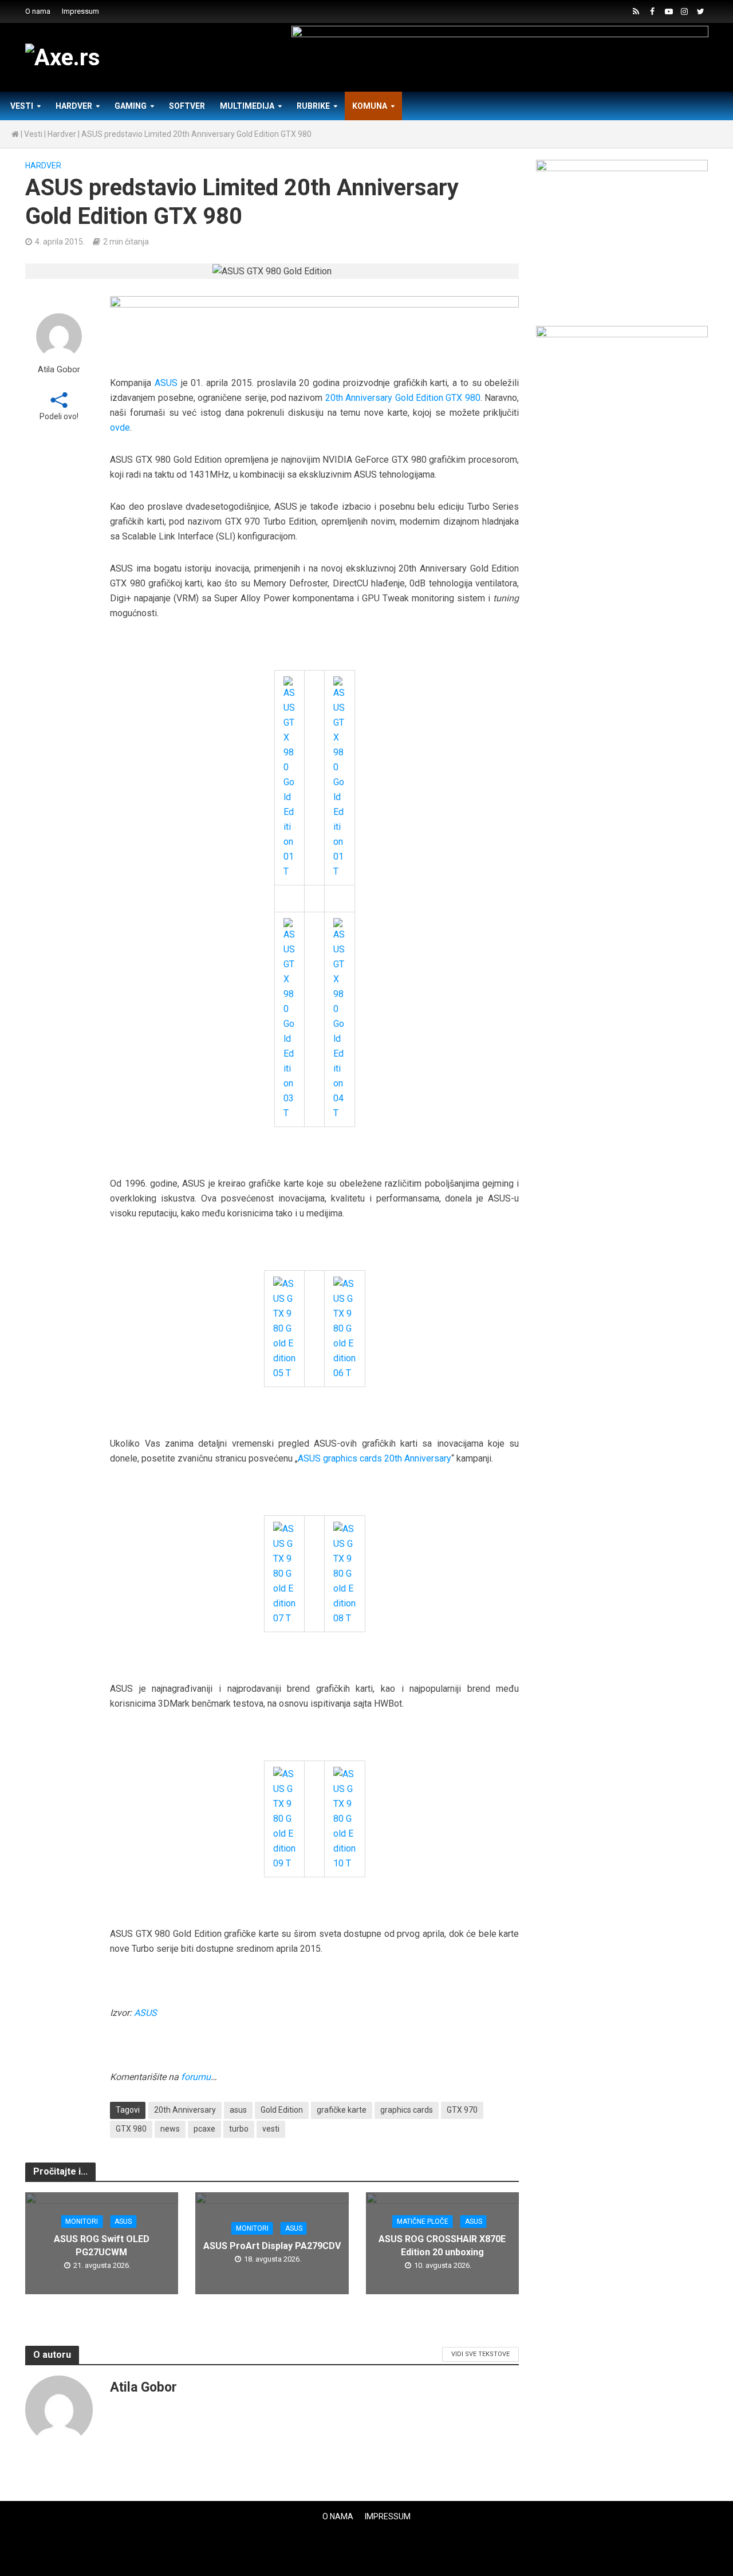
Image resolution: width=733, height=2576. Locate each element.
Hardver (74, 106)
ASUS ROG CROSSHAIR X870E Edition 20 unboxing (442, 2246)
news (170, 2129)
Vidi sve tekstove (480, 2354)
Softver (187, 106)
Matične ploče (423, 2221)
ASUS (166, 383)
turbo (239, 2129)
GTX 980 (131, 2129)
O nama (38, 11)
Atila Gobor (59, 370)
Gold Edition (282, 2110)
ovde (120, 428)
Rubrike (313, 106)
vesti (271, 2129)
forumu (196, 2077)
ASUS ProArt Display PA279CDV (272, 2246)
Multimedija (247, 106)
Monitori (82, 2221)
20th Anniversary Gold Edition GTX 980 (403, 398)
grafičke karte (342, 2110)
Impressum (80, 11)
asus (238, 2110)
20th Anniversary (185, 2110)
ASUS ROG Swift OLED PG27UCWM (102, 2246)
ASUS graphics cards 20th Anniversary (375, 1458)
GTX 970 (462, 2110)
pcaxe (204, 2129)
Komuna (370, 106)
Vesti (22, 106)
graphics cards (407, 2110)
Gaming (131, 106)
